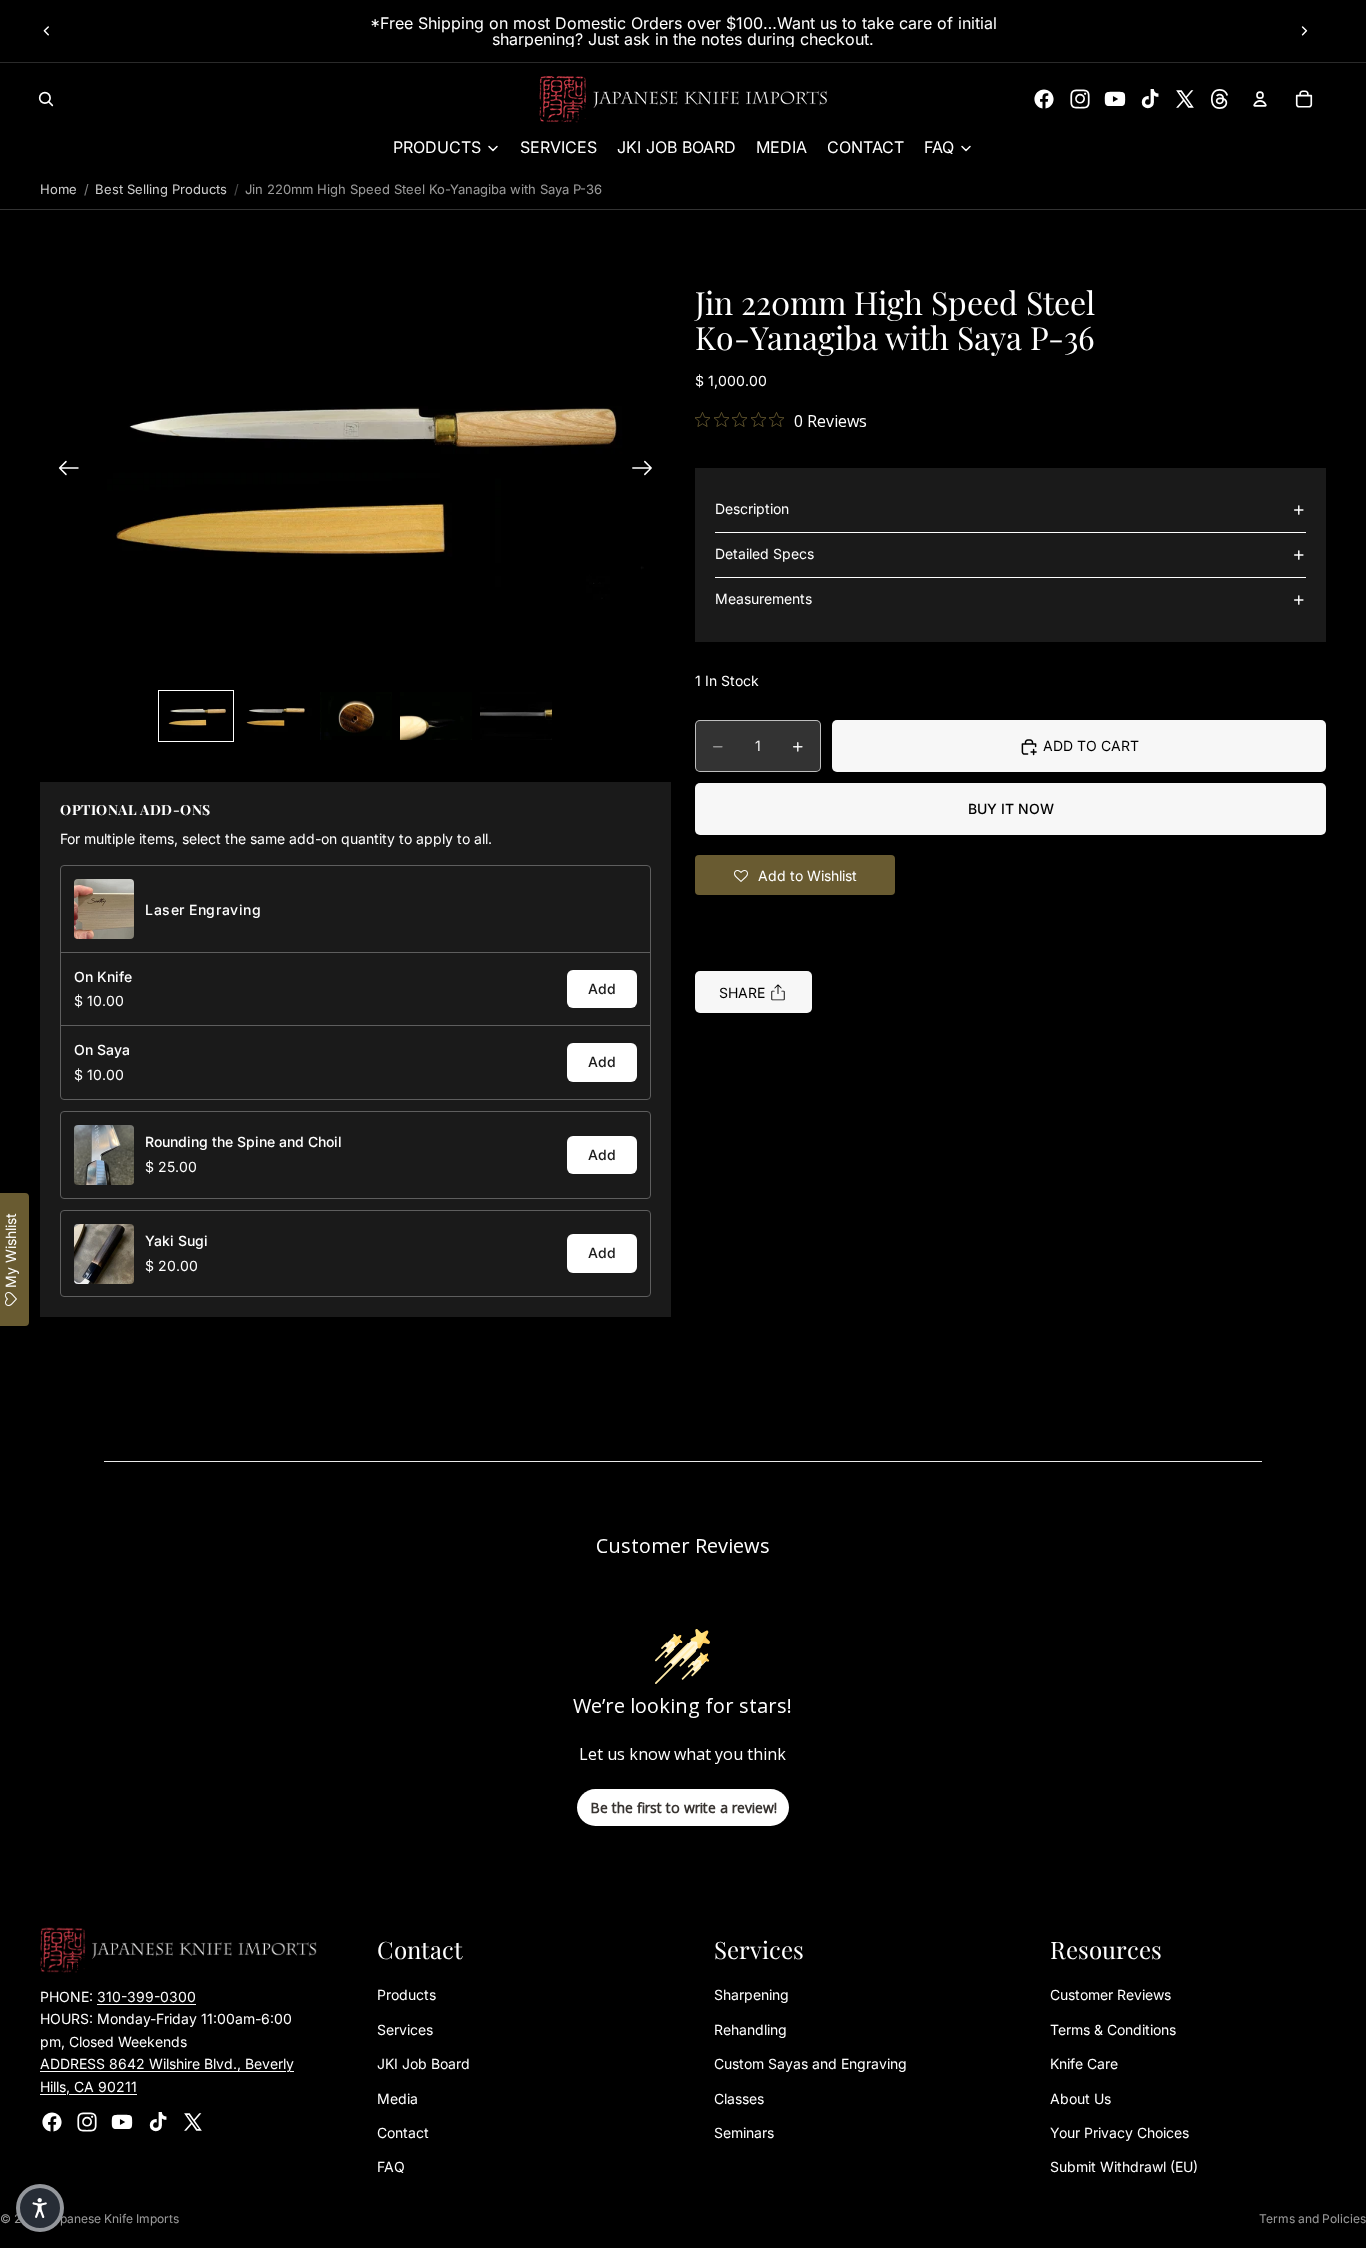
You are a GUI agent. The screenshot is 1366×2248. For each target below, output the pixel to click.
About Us (1080, 2098)
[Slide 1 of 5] (196, 716)
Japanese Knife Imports (112, 2218)
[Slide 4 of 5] (436, 716)
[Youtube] (1115, 99)
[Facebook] (1044, 99)
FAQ (391, 2167)
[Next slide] (1304, 31)
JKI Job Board (423, 2064)
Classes (739, 2098)
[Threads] (1220, 99)
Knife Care (1084, 2064)
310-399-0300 (146, 1996)
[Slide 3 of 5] (356, 716)
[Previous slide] (47, 31)
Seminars (744, 2132)
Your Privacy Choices (1119, 2132)
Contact (403, 2132)
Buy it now (1011, 809)
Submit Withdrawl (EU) (1124, 2167)
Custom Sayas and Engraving (810, 2064)
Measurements (763, 599)
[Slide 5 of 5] (516, 716)
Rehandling (750, 2029)
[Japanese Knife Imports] (683, 99)
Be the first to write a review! (683, 1807)
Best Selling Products (161, 189)
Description (752, 509)
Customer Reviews (1110, 1995)
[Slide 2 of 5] (276, 716)
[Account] (1260, 99)
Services (405, 2029)
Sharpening (751, 1995)
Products (406, 1995)
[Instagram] (1080, 99)
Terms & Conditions (1113, 2029)
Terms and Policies (1312, 2218)
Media (397, 2098)
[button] (355, 470)
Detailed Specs (764, 554)
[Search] (46, 99)
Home (58, 189)
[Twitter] (1185, 99)
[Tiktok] (1150, 99)
